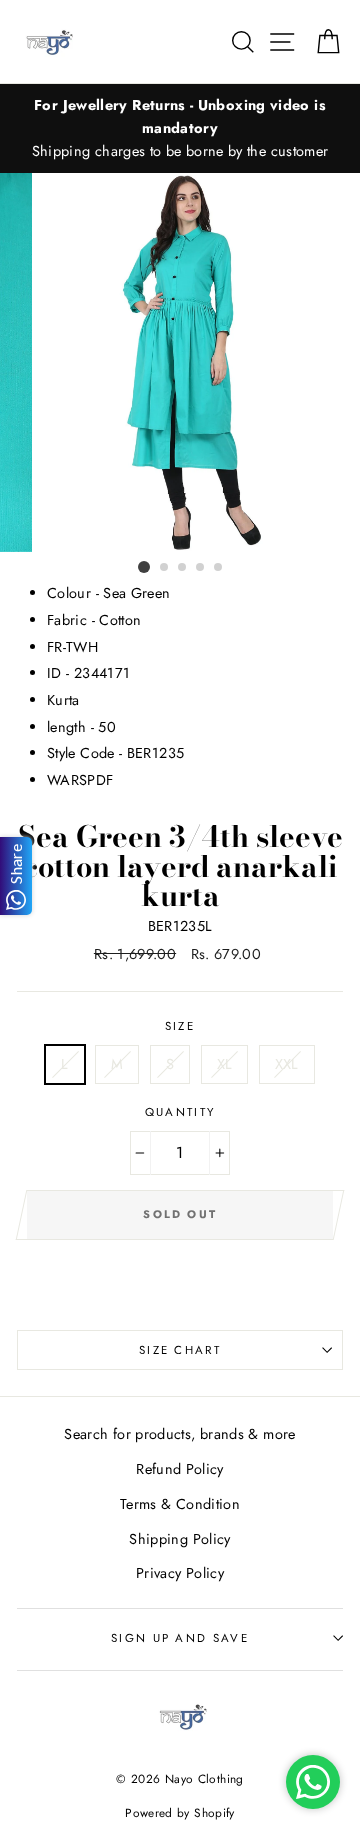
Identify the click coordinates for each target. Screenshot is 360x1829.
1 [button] (144, 567)
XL (225, 1064)
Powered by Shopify (180, 1812)
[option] (180, 128)
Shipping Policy (179, 1539)
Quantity (180, 1112)
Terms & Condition (180, 1504)
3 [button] (183, 568)
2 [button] (165, 568)
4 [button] (201, 568)
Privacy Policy (180, 1573)
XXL (287, 1064)
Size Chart (180, 1350)
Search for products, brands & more (179, 1434)
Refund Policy (180, 1469)
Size (180, 1026)
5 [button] (219, 568)
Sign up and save (180, 1638)
